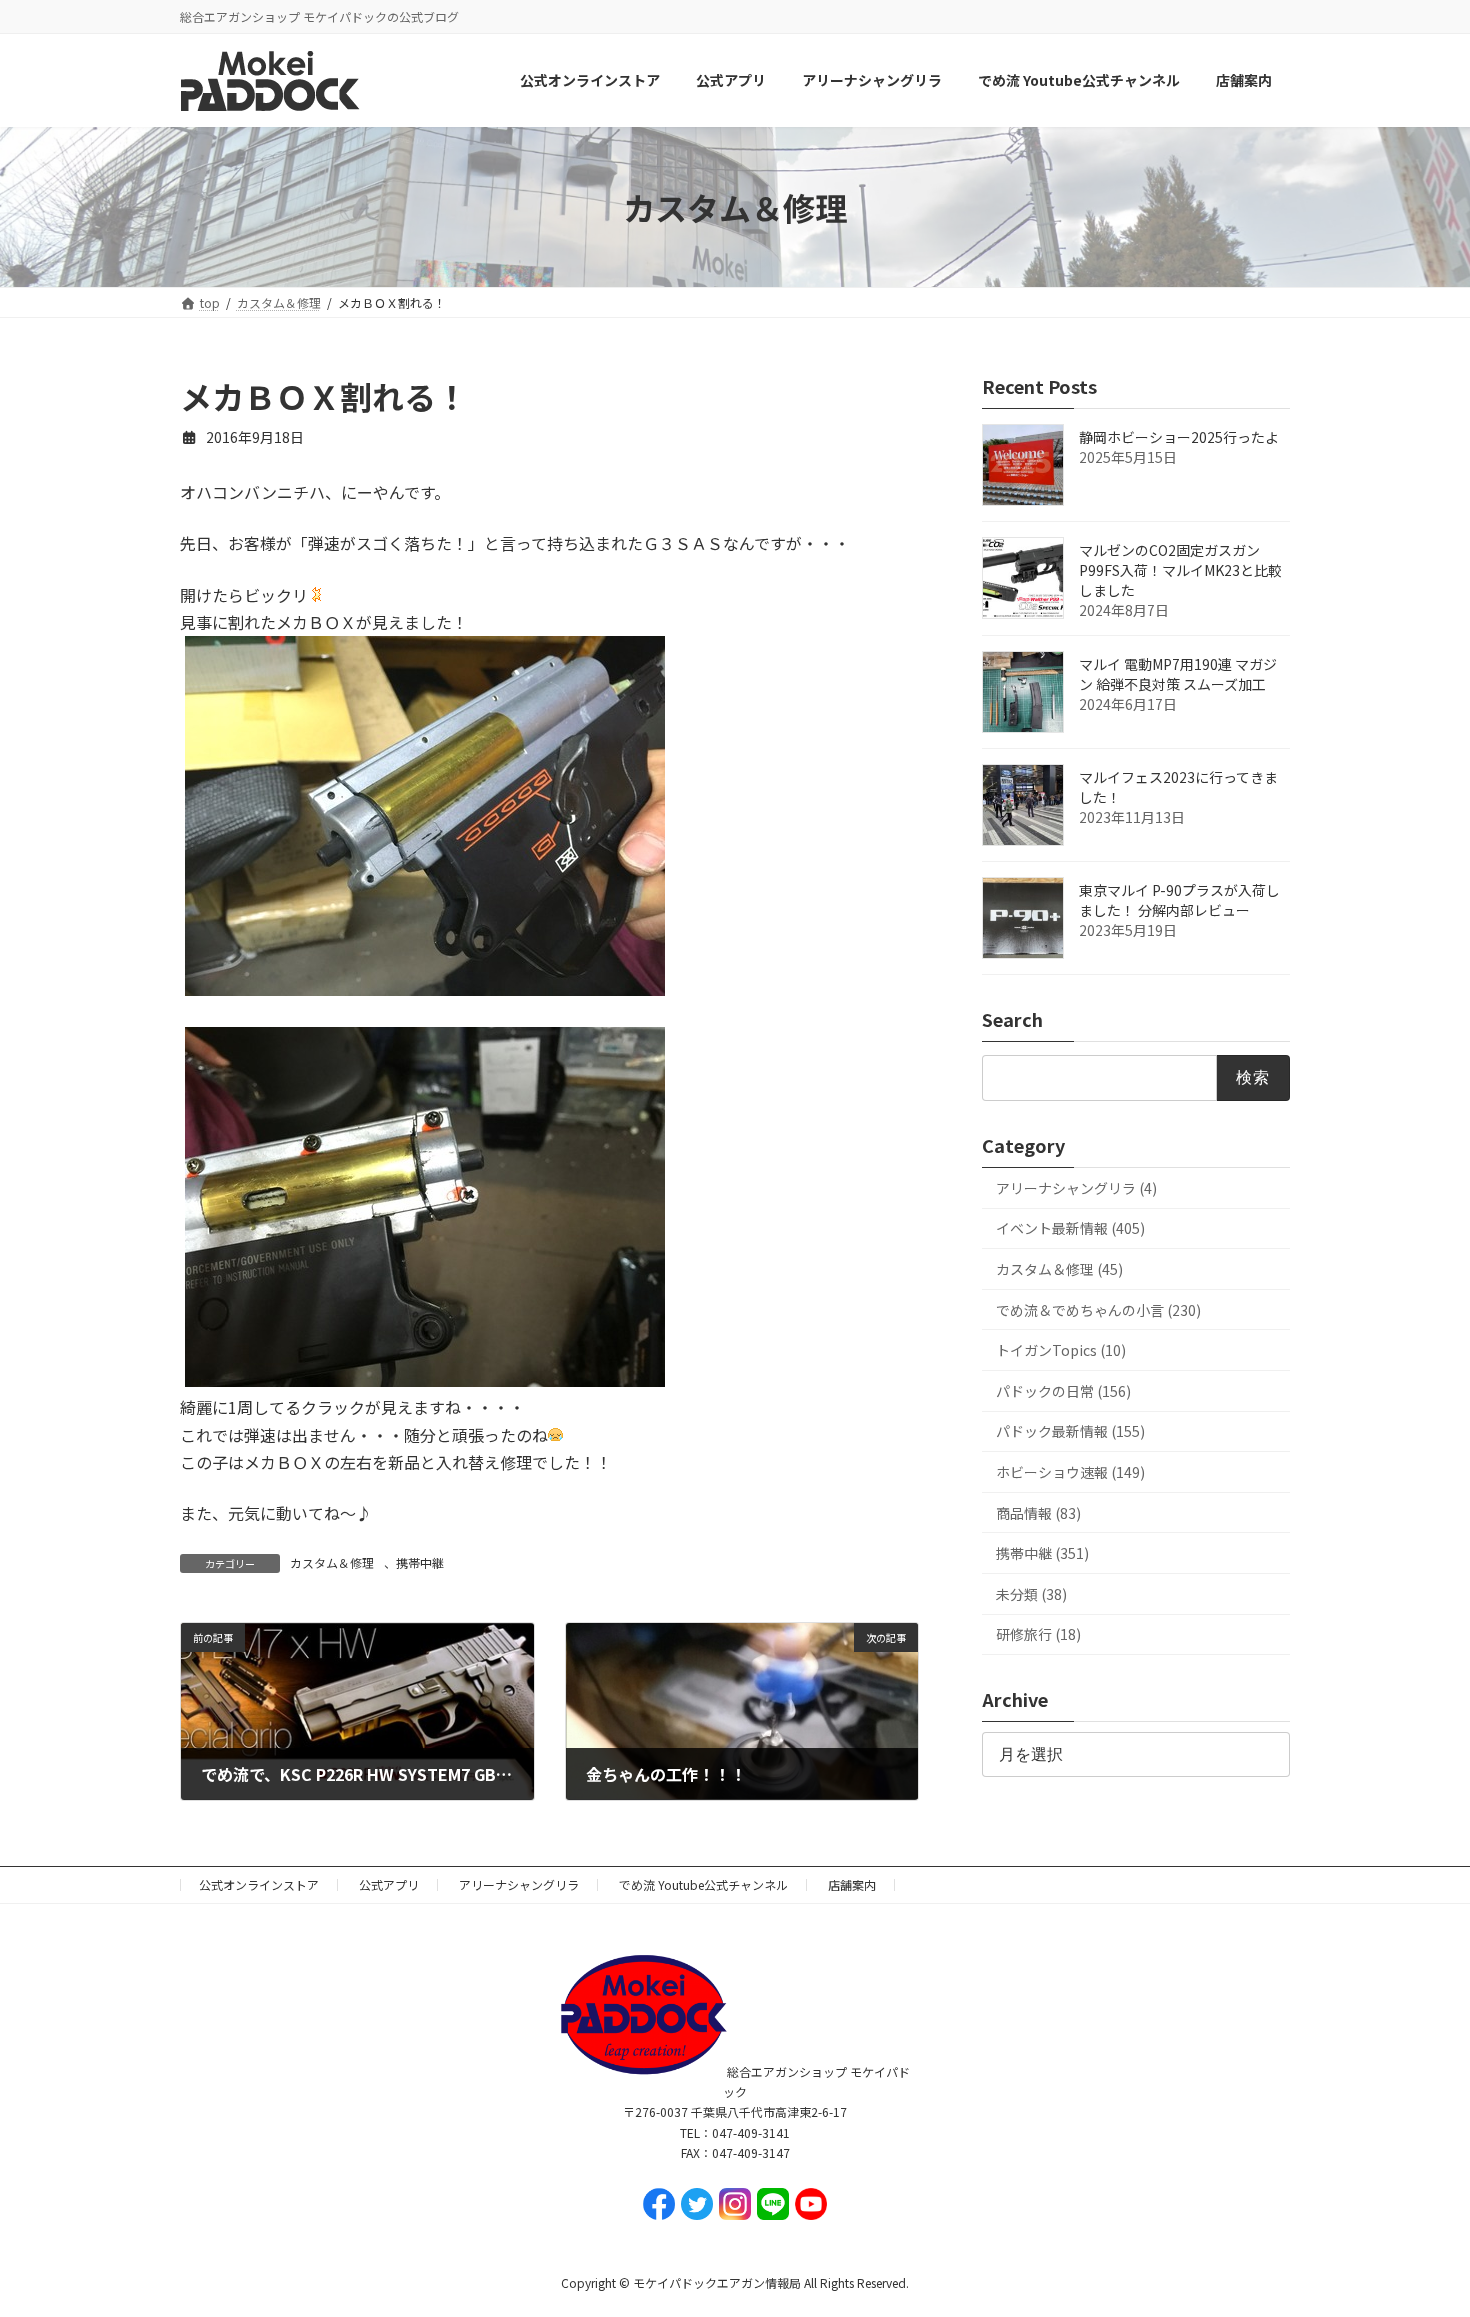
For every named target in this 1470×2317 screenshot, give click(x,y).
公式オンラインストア (259, 1884)
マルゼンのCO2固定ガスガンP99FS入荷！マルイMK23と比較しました (1180, 571)
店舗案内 (852, 1884)
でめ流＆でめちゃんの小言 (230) (1098, 1310)
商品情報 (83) (1038, 1513)
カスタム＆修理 (332, 1562)
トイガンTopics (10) (1061, 1351)
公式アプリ (389, 1884)
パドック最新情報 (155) (1070, 1432)
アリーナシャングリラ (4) (1076, 1188)
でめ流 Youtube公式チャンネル (703, 1884)
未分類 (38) (1031, 1594)
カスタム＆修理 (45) (1059, 1269)
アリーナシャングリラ (519, 1884)
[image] (425, 989)
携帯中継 (420, 1562)
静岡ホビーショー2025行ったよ (1179, 438)
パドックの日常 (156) (1063, 1391)
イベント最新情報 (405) (1070, 1229)
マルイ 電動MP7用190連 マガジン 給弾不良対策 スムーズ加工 (1178, 675)
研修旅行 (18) (1038, 1635)
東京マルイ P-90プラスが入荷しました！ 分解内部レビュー (1179, 901)
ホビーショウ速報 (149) (1070, 1472)
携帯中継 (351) (1042, 1554)
